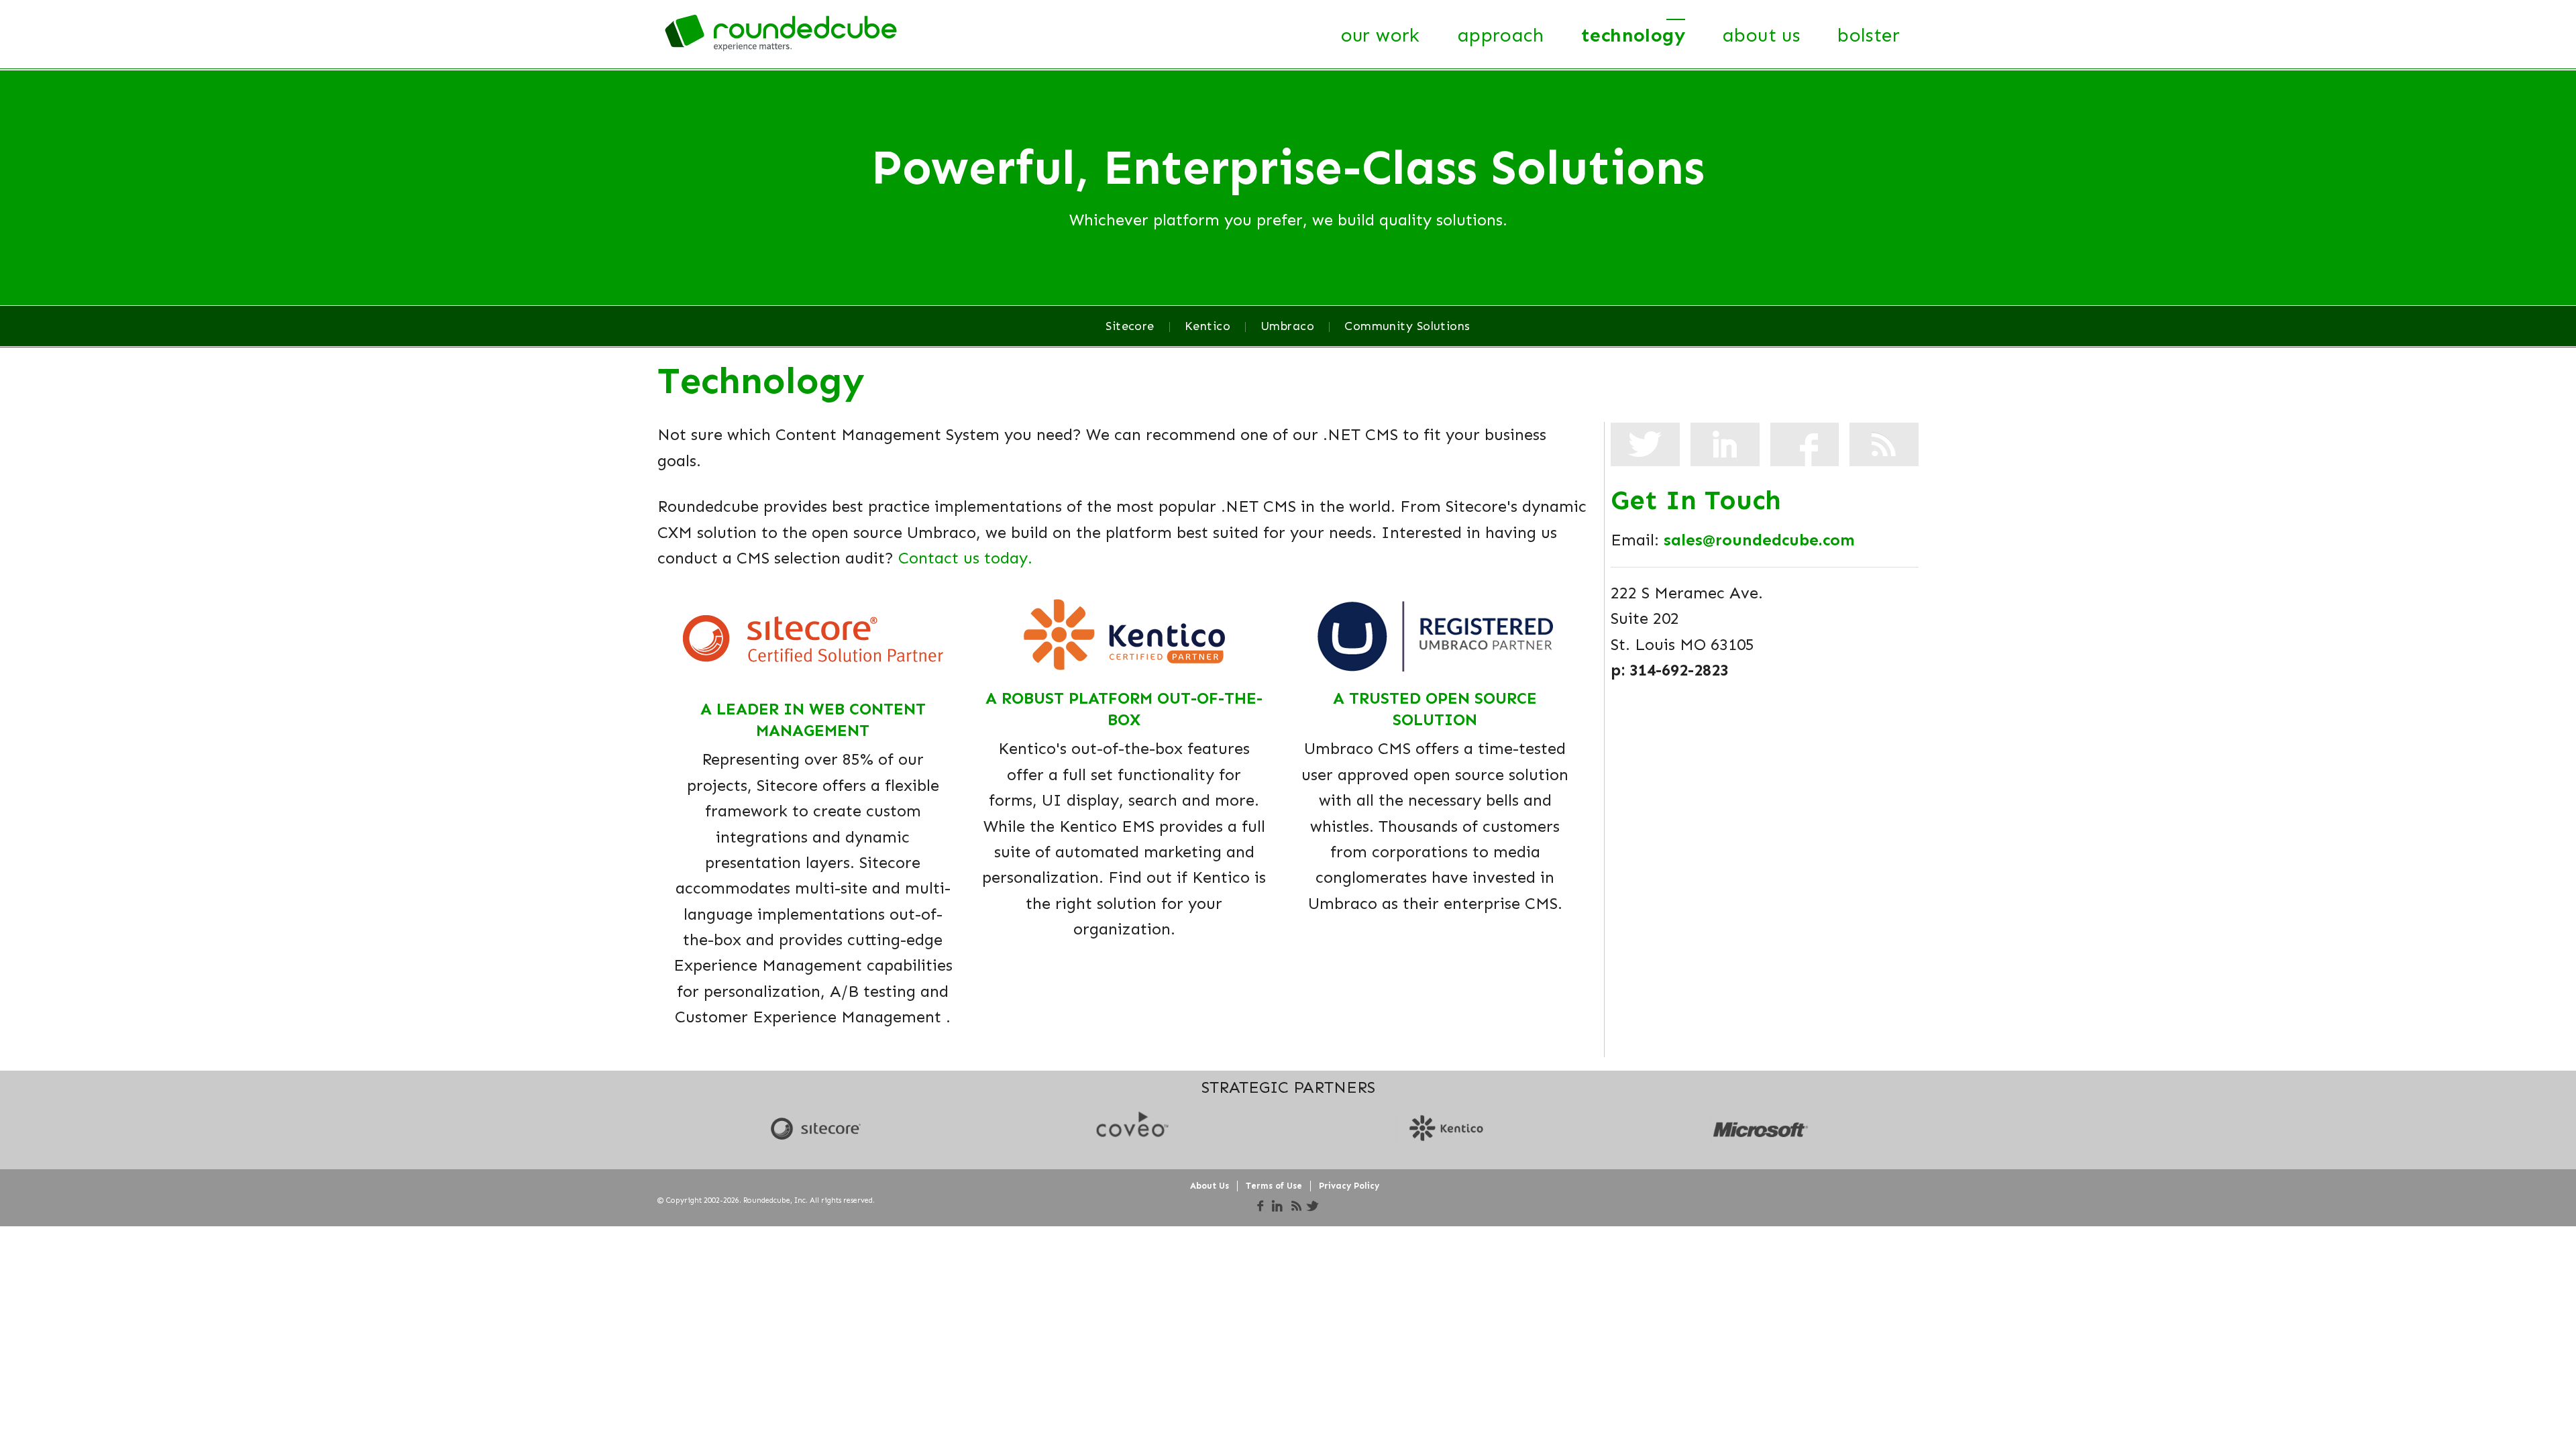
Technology (1633, 35)
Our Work (1381, 35)
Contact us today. (965, 558)
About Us (1761, 35)
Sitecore (1130, 326)
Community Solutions (1407, 326)
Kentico (1207, 326)
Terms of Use (1274, 1186)
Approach (1501, 35)
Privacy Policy (1349, 1186)
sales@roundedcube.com (1759, 540)
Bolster (1869, 35)
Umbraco (1287, 326)
